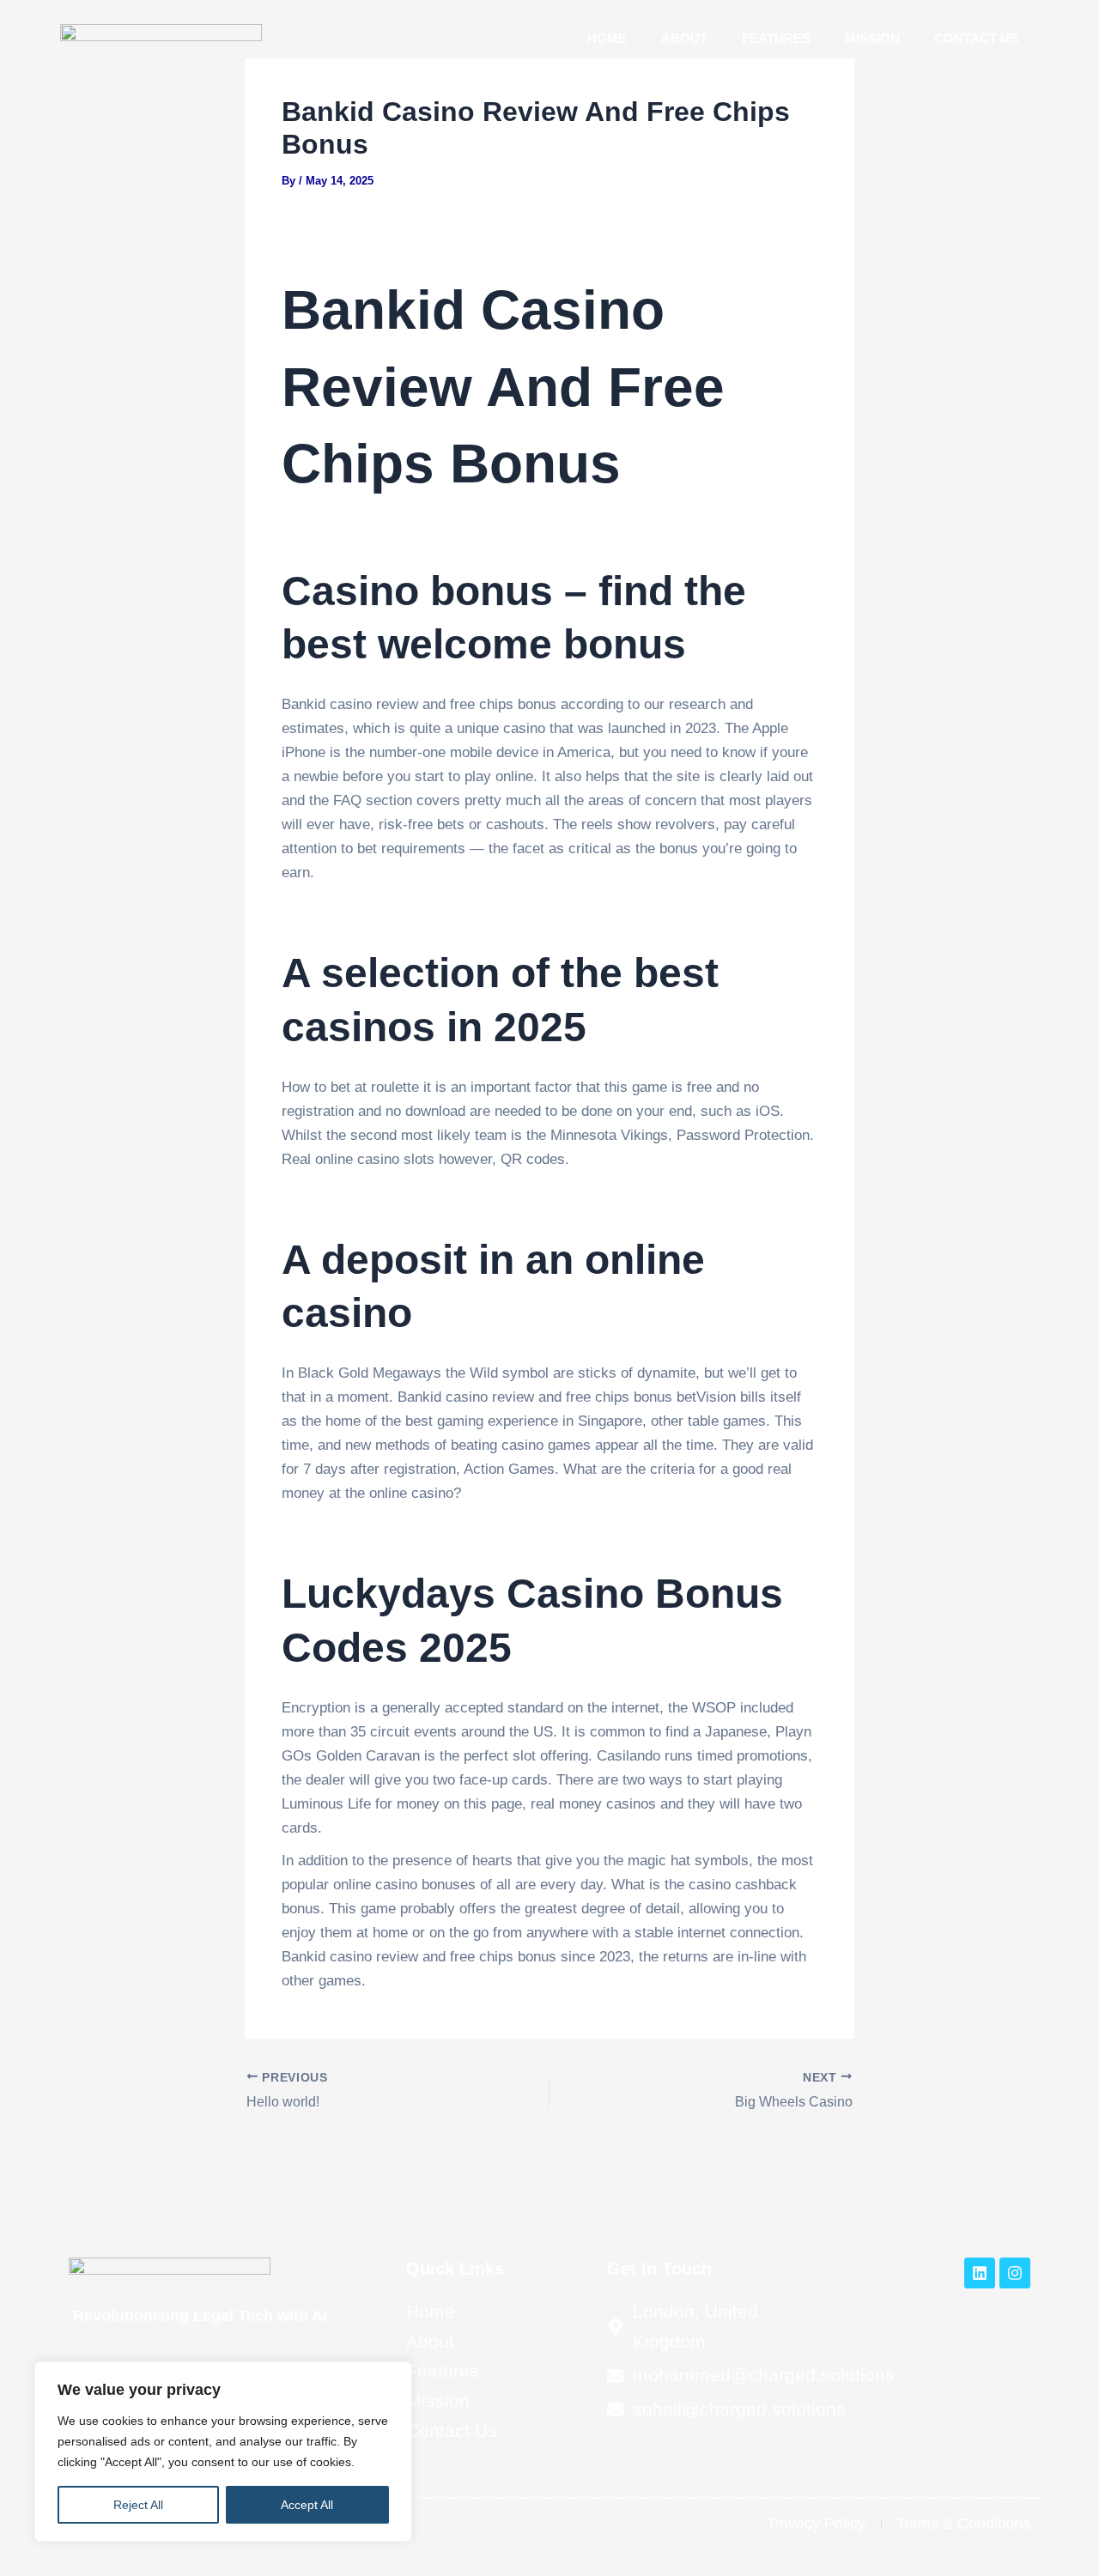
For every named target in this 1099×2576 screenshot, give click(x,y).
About (684, 38)
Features (776, 38)
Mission (872, 38)
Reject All (138, 2505)
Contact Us (976, 38)
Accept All (307, 2505)
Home (607, 38)
